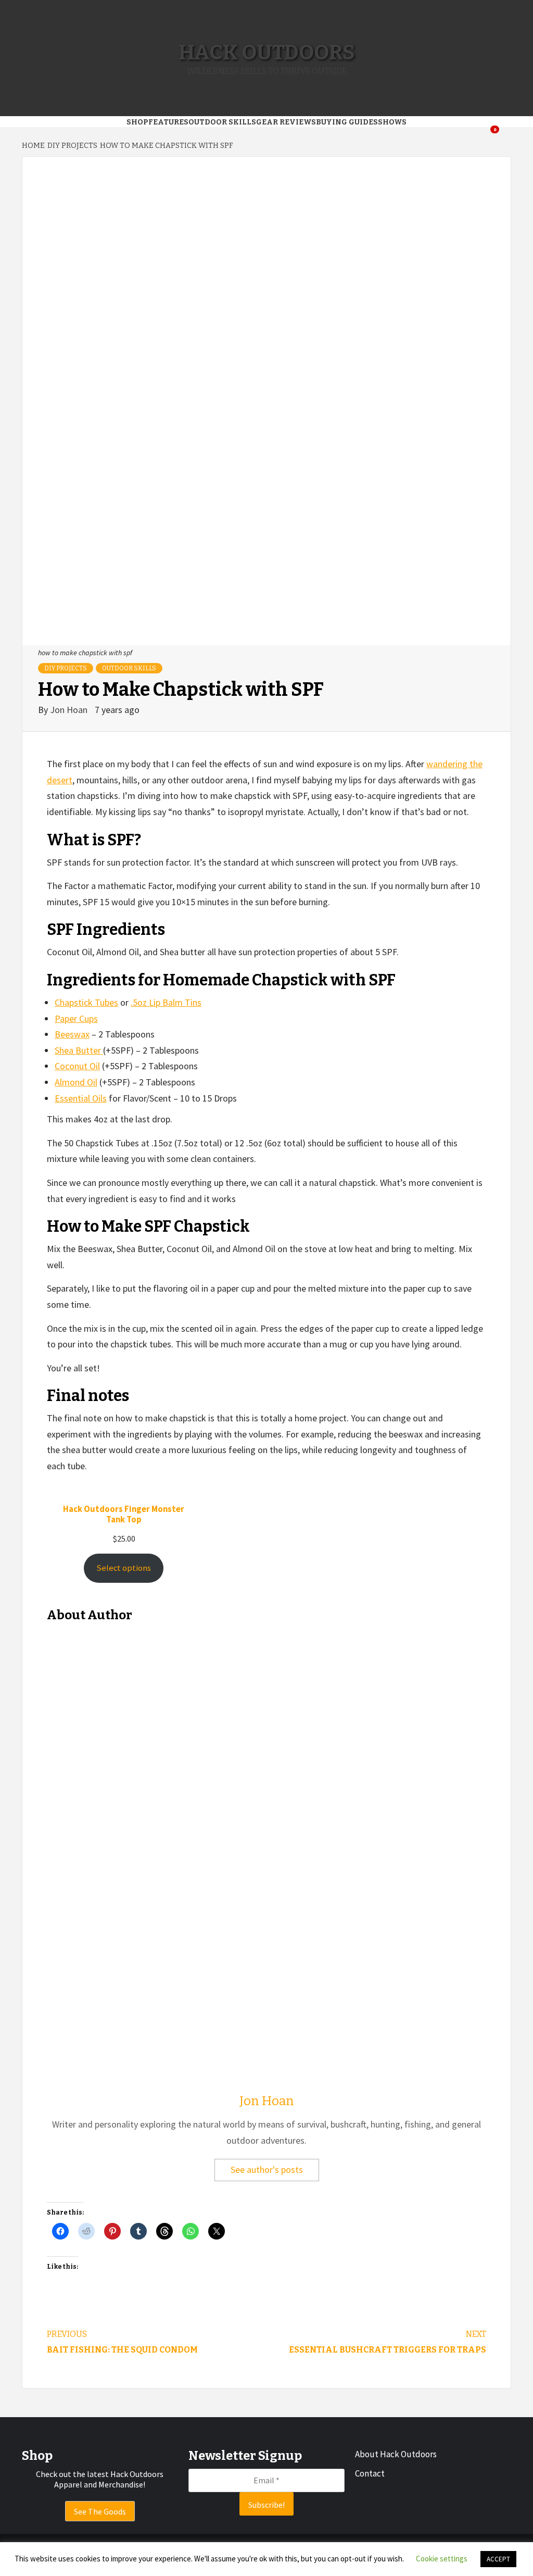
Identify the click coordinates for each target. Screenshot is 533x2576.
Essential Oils (81, 1098)
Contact (370, 2473)
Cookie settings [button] (442, 2559)
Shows (392, 122)
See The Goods (100, 2511)
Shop (137, 122)
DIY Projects (66, 668)
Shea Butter (79, 1050)
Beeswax (72, 1034)
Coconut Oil (77, 1066)
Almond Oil (76, 1082)
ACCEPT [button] (498, 2559)
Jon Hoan (70, 710)
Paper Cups (76, 1018)
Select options (124, 1568)
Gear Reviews (286, 122)
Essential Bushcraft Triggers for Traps (388, 2342)
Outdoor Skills (222, 122)
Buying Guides (347, 122)
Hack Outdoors (267, 53)
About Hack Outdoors (396, 2454)
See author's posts (267, 2169)
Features (168, 122)
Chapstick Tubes (86, 1002)
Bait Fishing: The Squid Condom (122, 2342)
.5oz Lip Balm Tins (166, 1002)
